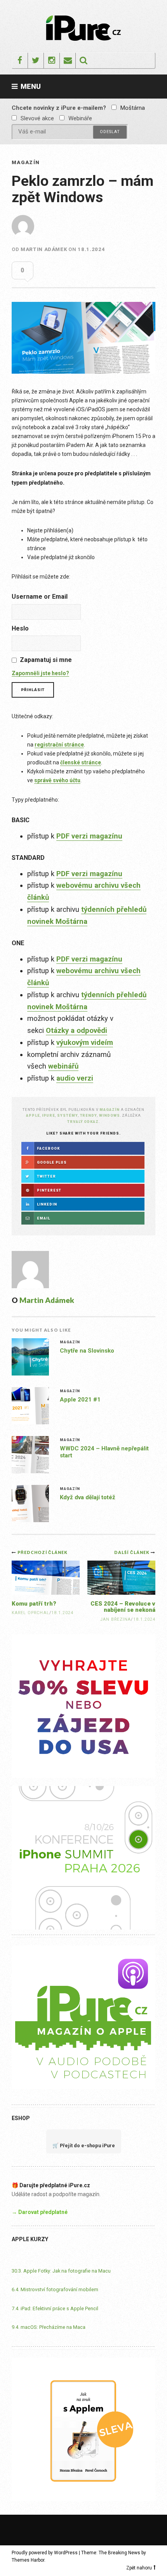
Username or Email (40, 597)
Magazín (26, 162)
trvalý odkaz (83, 1122)
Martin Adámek (44, 249)
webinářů (63, 1066)
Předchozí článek (43, 1552)
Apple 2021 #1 (80, 1400)
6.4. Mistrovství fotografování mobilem (55, 2289)
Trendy (89, 1115)
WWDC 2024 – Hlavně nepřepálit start (104, 1452)
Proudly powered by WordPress (45, 2553)
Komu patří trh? (34, 1604)
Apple (33, 1115)
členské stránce (81, 762)
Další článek (132, 1552)
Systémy (68, 1115)
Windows (110, 1115)
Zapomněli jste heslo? (40, 673)
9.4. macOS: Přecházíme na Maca (49, 2327)
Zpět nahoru (139, 2568)
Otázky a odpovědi (77, 1031)
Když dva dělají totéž (88, 1497)
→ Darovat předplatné (40, 2212)
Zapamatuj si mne (46, 660)
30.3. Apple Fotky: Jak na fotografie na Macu (61, 2271)
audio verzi (75, 1078)
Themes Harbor (28, 2560)
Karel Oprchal (30, 1613)
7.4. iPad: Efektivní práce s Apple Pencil (55, 2308)
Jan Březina (116, 1619)
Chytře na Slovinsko (87, 1351)
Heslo (20, 628)
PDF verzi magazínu (89, 836)
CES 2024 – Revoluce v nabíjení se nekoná (123, 1607)
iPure (49, 1115)
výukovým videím (85, 1043)
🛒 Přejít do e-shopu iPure (84, 2146)
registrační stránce (59, 745)
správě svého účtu (57, 780)
